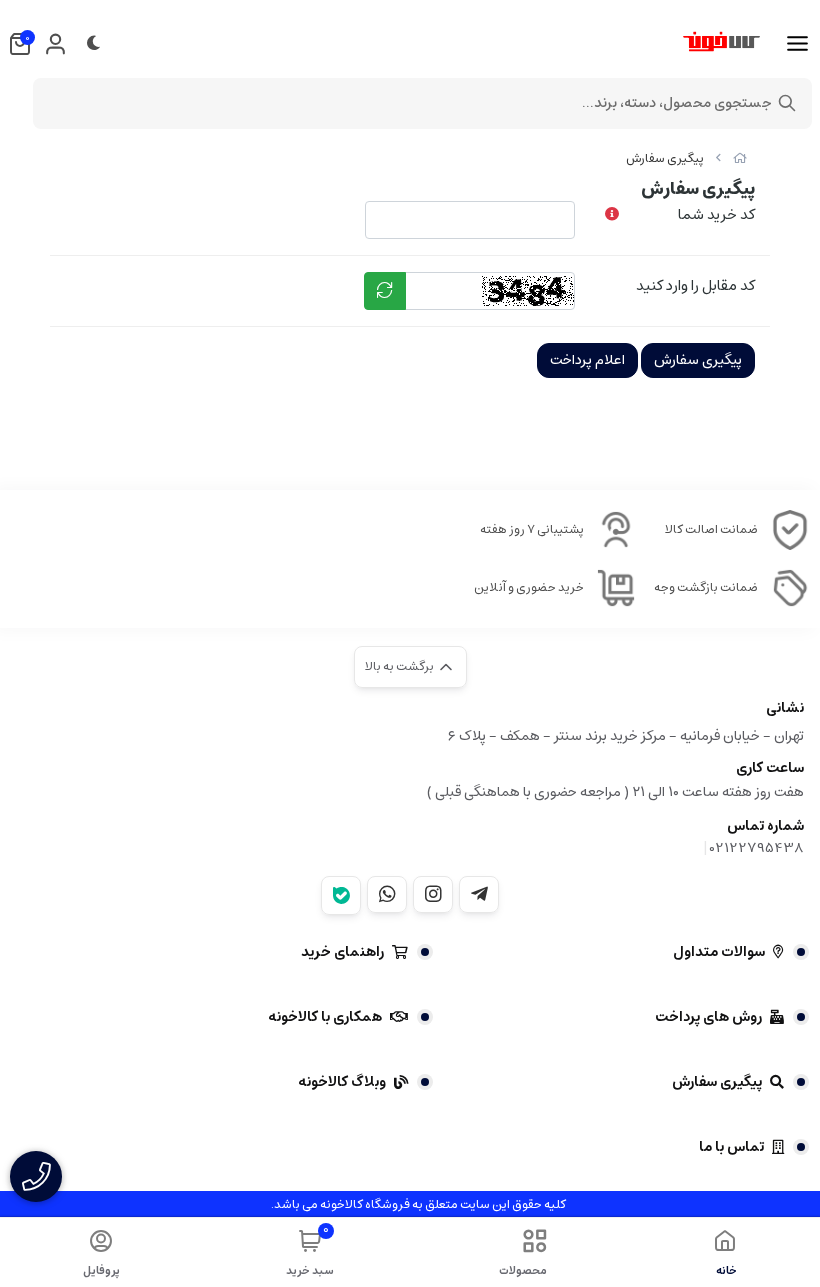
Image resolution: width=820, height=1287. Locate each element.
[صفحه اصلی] (740, 158)
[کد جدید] (385, 291)
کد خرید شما (716, 214)
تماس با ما (731, 1147)
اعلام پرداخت (587, 360)
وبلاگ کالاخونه (342, 1082)
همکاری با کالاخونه (325, 1017)
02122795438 (757, 848)
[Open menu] (797, 44)
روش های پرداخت (708, 1017)
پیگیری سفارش (665, 158)
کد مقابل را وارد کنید (695, 285)
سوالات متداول (719, 952)
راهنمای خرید (342, 952)
